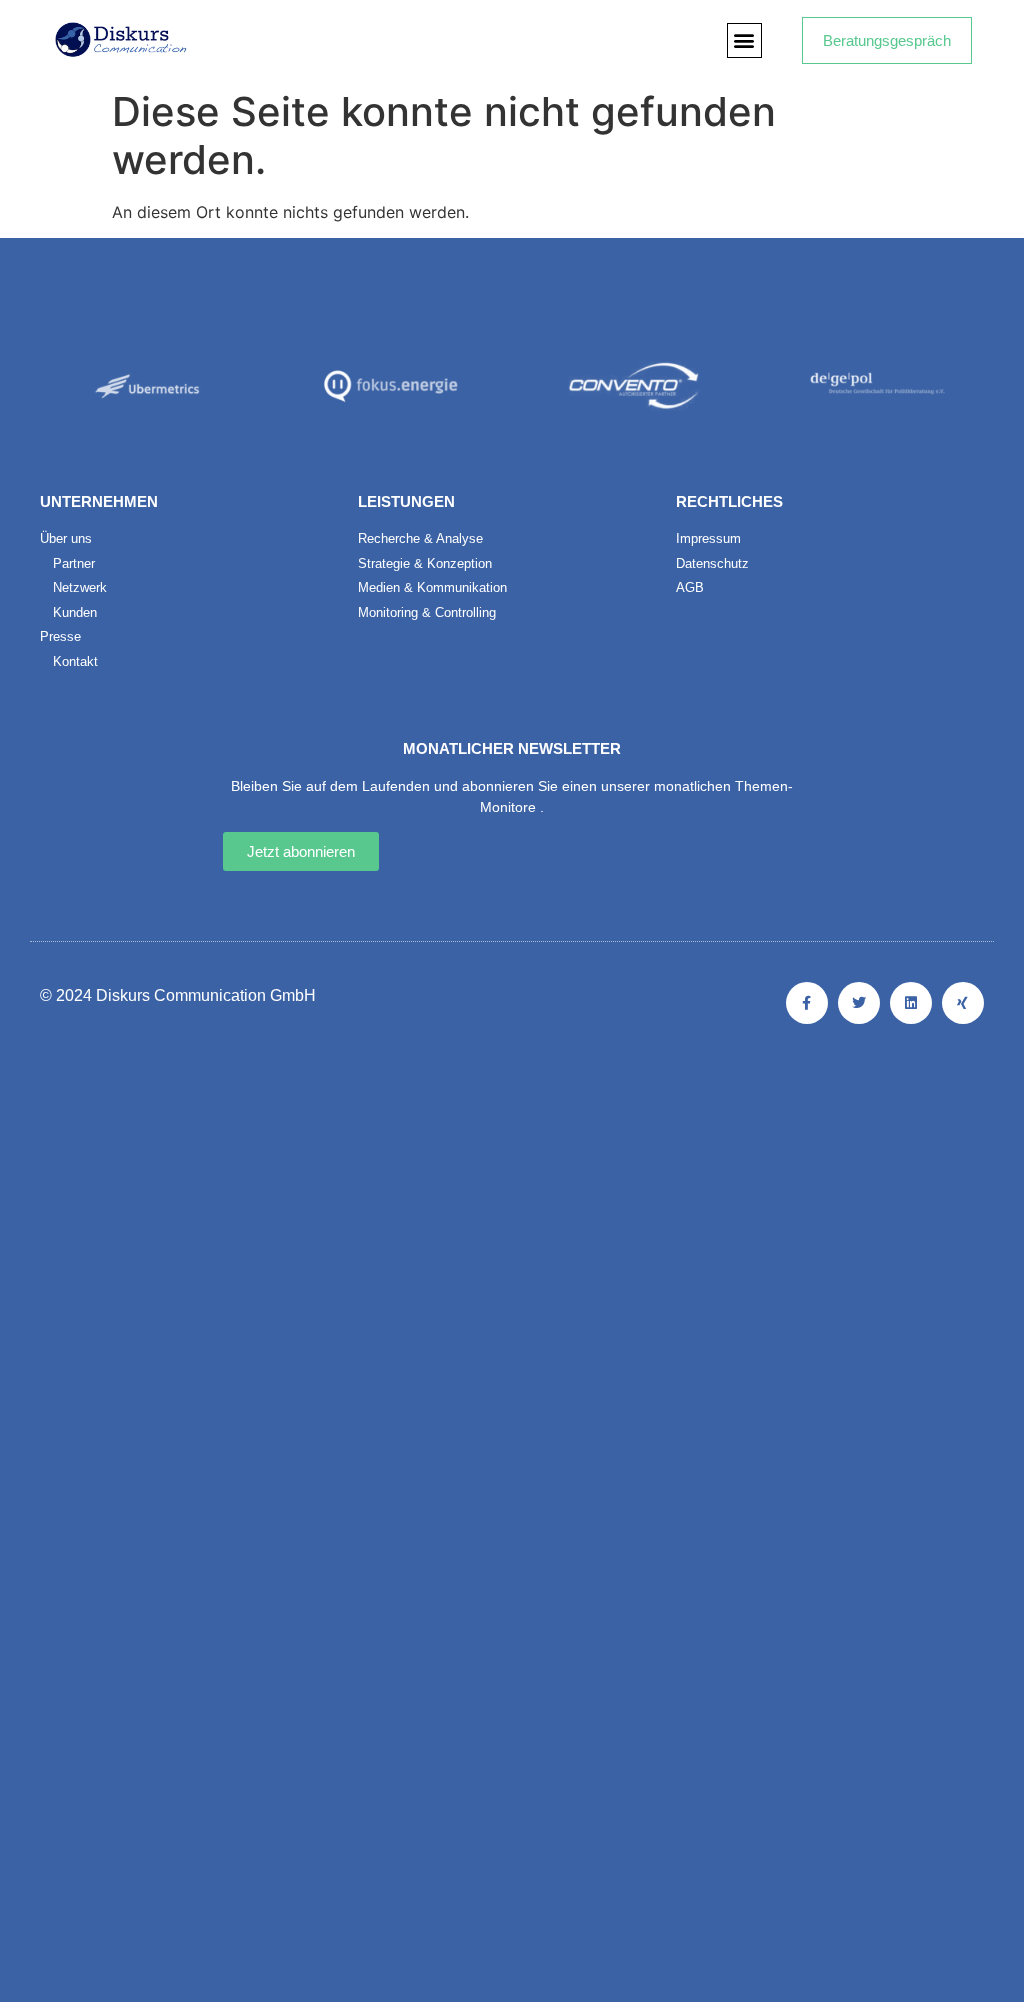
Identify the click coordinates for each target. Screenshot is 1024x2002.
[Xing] (963, 1003)
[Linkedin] (911, 1003)
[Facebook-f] (807, 1003)
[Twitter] (859, 1003)
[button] (744, 40)
